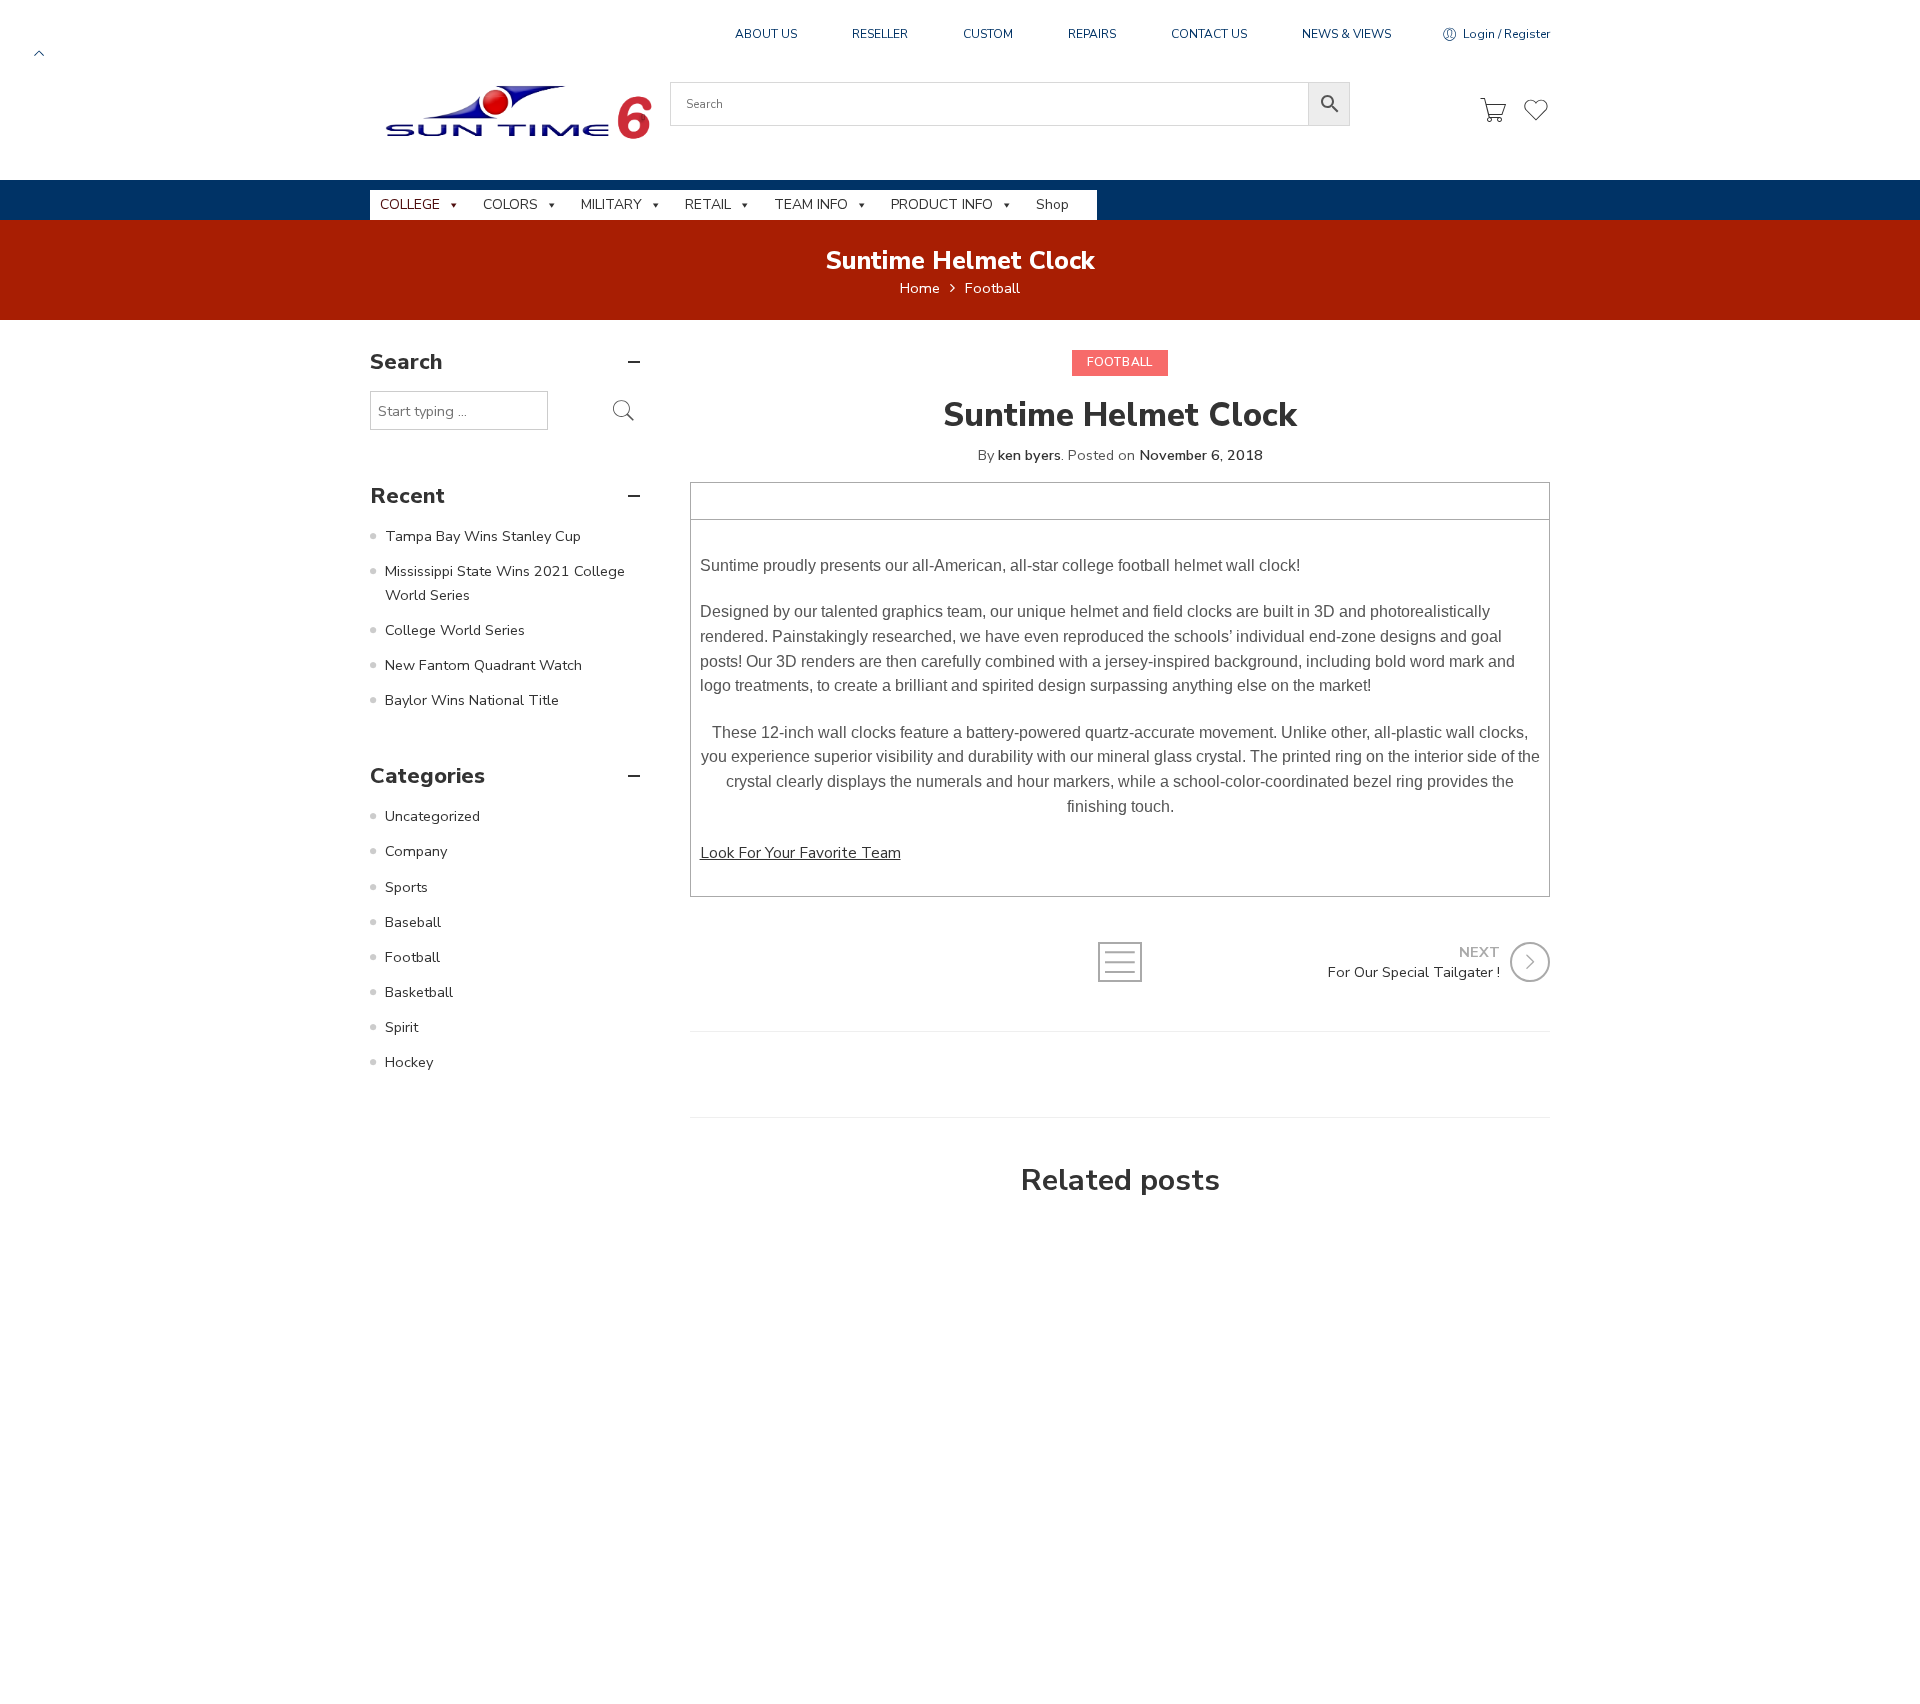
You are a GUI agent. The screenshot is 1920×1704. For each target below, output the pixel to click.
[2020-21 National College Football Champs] (882, 1400)
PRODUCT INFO (942, 204)
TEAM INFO (811, 204)
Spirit (401, 1027)
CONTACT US (1209, 34)
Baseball (413, 922)
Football (992, 288)
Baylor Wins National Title (472, 700)
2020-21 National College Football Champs (882, 1602)
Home (920, 288)
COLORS (510, 204)
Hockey (409, 1062)
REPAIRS (1092, 34)
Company (416, 851)
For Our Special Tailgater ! (1197, 1238)
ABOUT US (766, 34)
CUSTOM (988, 34)
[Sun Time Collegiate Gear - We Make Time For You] (515, 111)
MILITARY (611, 204)
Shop (1052, 204)
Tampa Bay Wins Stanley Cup (483, 536)
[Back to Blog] (1120, 962)
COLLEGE (410, 204)
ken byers (1029, 455)
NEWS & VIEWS (1346, 34)
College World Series (455, 630)
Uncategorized (432, 816)
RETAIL (708, 204)
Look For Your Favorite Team (800, 852)
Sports (406, 887)
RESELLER (880, 34)
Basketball (419, 992)
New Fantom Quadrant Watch (483, 665)
